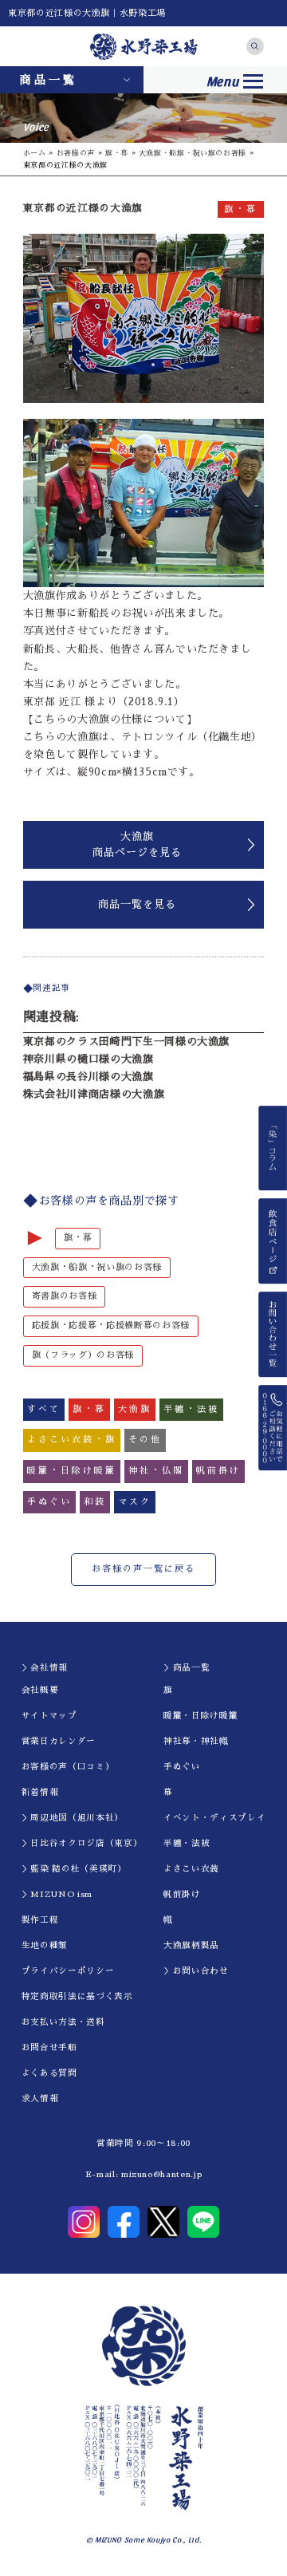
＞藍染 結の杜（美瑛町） (74, 1869)
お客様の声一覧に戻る (143, 1569)
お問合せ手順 (49, 2047)
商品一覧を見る (137, 904)
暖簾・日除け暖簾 (201, 1716)
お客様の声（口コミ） (68, 1767)
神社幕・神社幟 (196, 1741)
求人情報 (40, 2099)
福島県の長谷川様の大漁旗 (88, 1077)
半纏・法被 (187, 1843)
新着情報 (40, 1792)
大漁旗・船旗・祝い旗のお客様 (193, 153)
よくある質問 (49, 2073)
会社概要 (40, 1690)
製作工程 (40, 1920)
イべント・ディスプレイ (214, 1818)
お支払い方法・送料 (63, 2022)
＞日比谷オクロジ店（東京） (82, 1843)
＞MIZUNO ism (57, 1894)
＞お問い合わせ (196, 1971)
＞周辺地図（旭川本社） (73, 1818)
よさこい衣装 (191, 1869)
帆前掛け (182, 1894)
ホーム (35, 153)
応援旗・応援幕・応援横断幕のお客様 (111, 1325)
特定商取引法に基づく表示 (77, 1996)
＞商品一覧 (187, 1668)
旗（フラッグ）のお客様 (83, 1355)
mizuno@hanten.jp (161, 2174)
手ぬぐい (182, 1767)
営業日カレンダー (59, 1741)
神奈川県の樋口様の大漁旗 (88, 1059)
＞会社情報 (45, 1668)
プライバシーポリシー (68, 1971)
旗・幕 (117, 153)
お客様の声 (76, 153)
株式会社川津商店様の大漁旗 (94, 1094)
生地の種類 (45, 1945)
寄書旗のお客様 (65, 1296)
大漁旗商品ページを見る (137, 844)
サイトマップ (49, 1716)
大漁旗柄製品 (191, 1945)
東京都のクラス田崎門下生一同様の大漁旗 (126, 1041)
